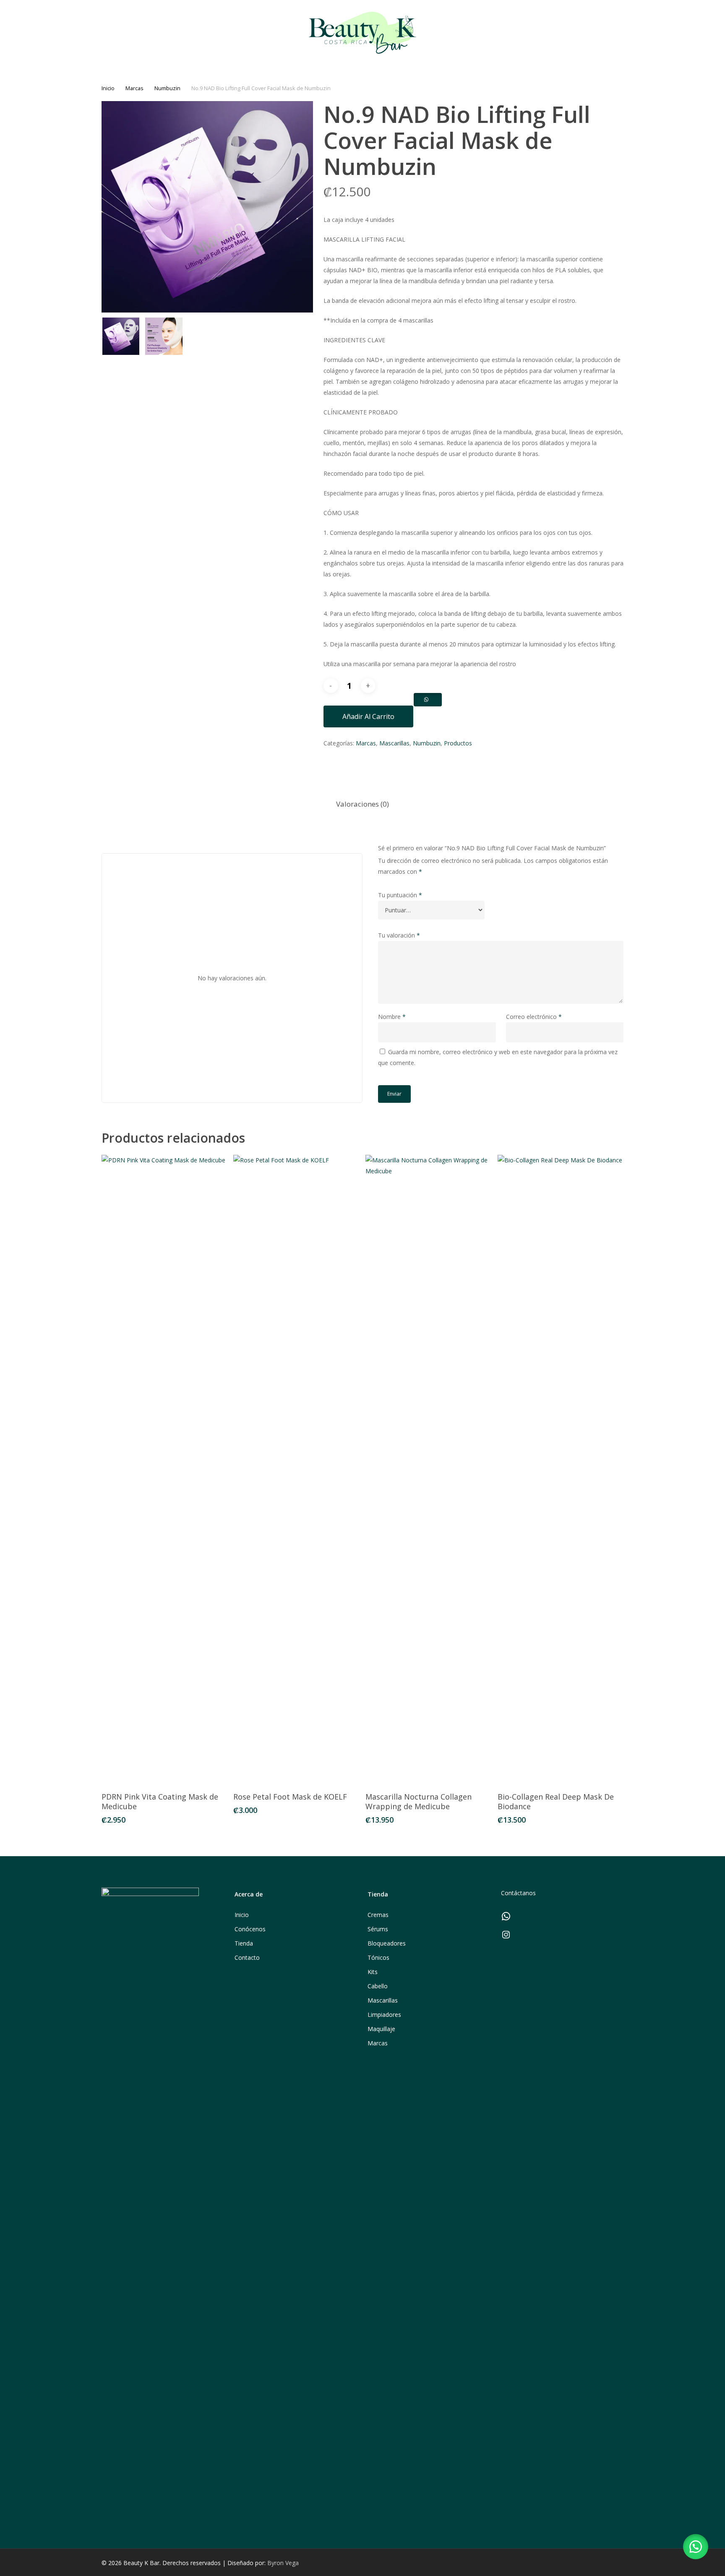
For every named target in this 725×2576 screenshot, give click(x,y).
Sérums (378, 1929)
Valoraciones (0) (362, 804)
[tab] (362, 804)
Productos (458, 743)
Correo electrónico (534, 1017)
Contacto (247, 1957)
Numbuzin (167, 88)
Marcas (134, 88)
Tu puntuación (400, 895)
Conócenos (250, 1929)
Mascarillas (394, 743)
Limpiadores (384, 2015)
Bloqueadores (387, 1943)
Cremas (378, 1915)
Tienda (244, 1943)
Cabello (378, 1986)
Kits (373, 1972)
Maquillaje (381, 2029)
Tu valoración (399, 935)
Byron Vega (283, 2563)
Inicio (108, 88)
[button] (696, 2547)
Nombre (392, 1017)
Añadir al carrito (368, 716)
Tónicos (378, 1957)
